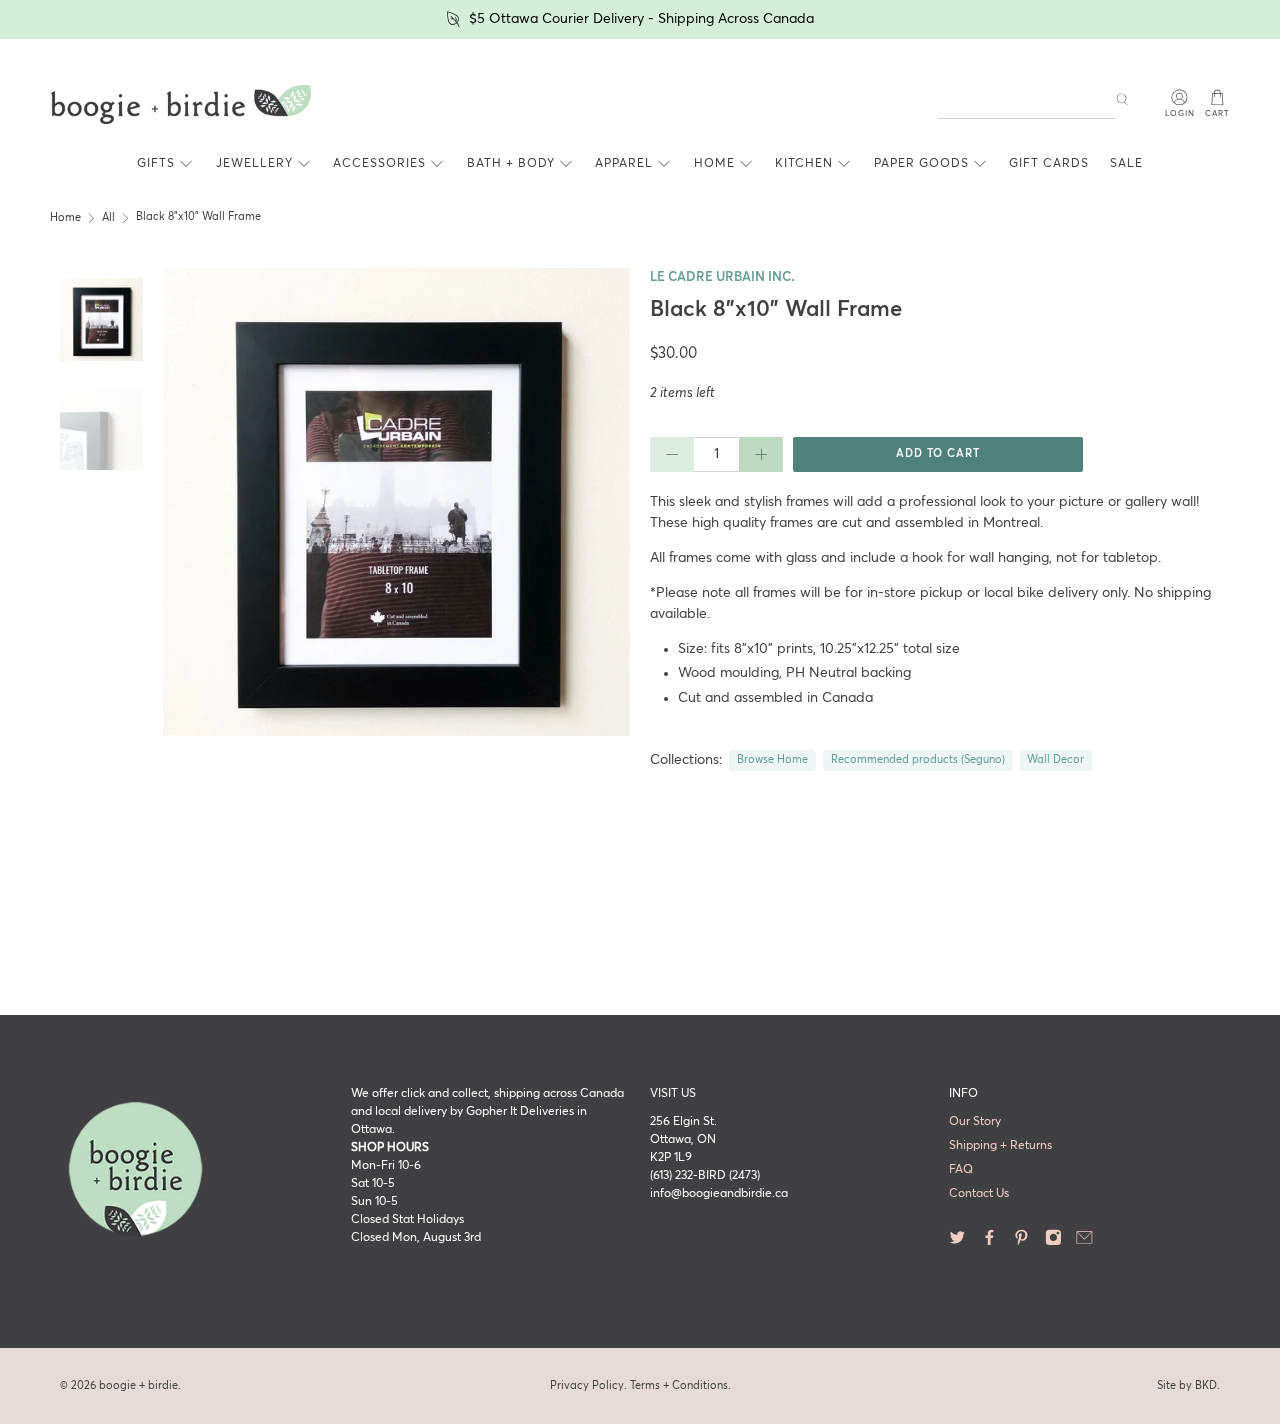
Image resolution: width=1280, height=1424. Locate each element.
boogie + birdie (138, 1385)
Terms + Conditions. (680, 1385)
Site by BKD (1187, 1385)
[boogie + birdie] (181, 105)
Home (65, 218)
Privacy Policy (587, 1385)
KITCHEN (804, 164)
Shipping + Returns (1000, 1146)
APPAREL (624, 164)
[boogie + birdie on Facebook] (989, 1243)
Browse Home (772, 760)
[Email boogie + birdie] (1084, 1243)
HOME (714, 164)
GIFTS (156, 164)
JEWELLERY (254, 164)
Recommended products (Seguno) (918, 760)
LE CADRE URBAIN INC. (722, 277)
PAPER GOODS (921, 164)
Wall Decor (1055, 760)
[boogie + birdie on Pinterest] (1021, 1243)
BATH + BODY (511, 164)
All (108, 218)
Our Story (975, 1122)
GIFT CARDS (1049, 164)
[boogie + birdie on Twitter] (957, 1243)
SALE (1126, 164)
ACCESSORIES (379, 164)
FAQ (961, 1170)
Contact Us (979, 1194)
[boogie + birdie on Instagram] (1053, 1243)
